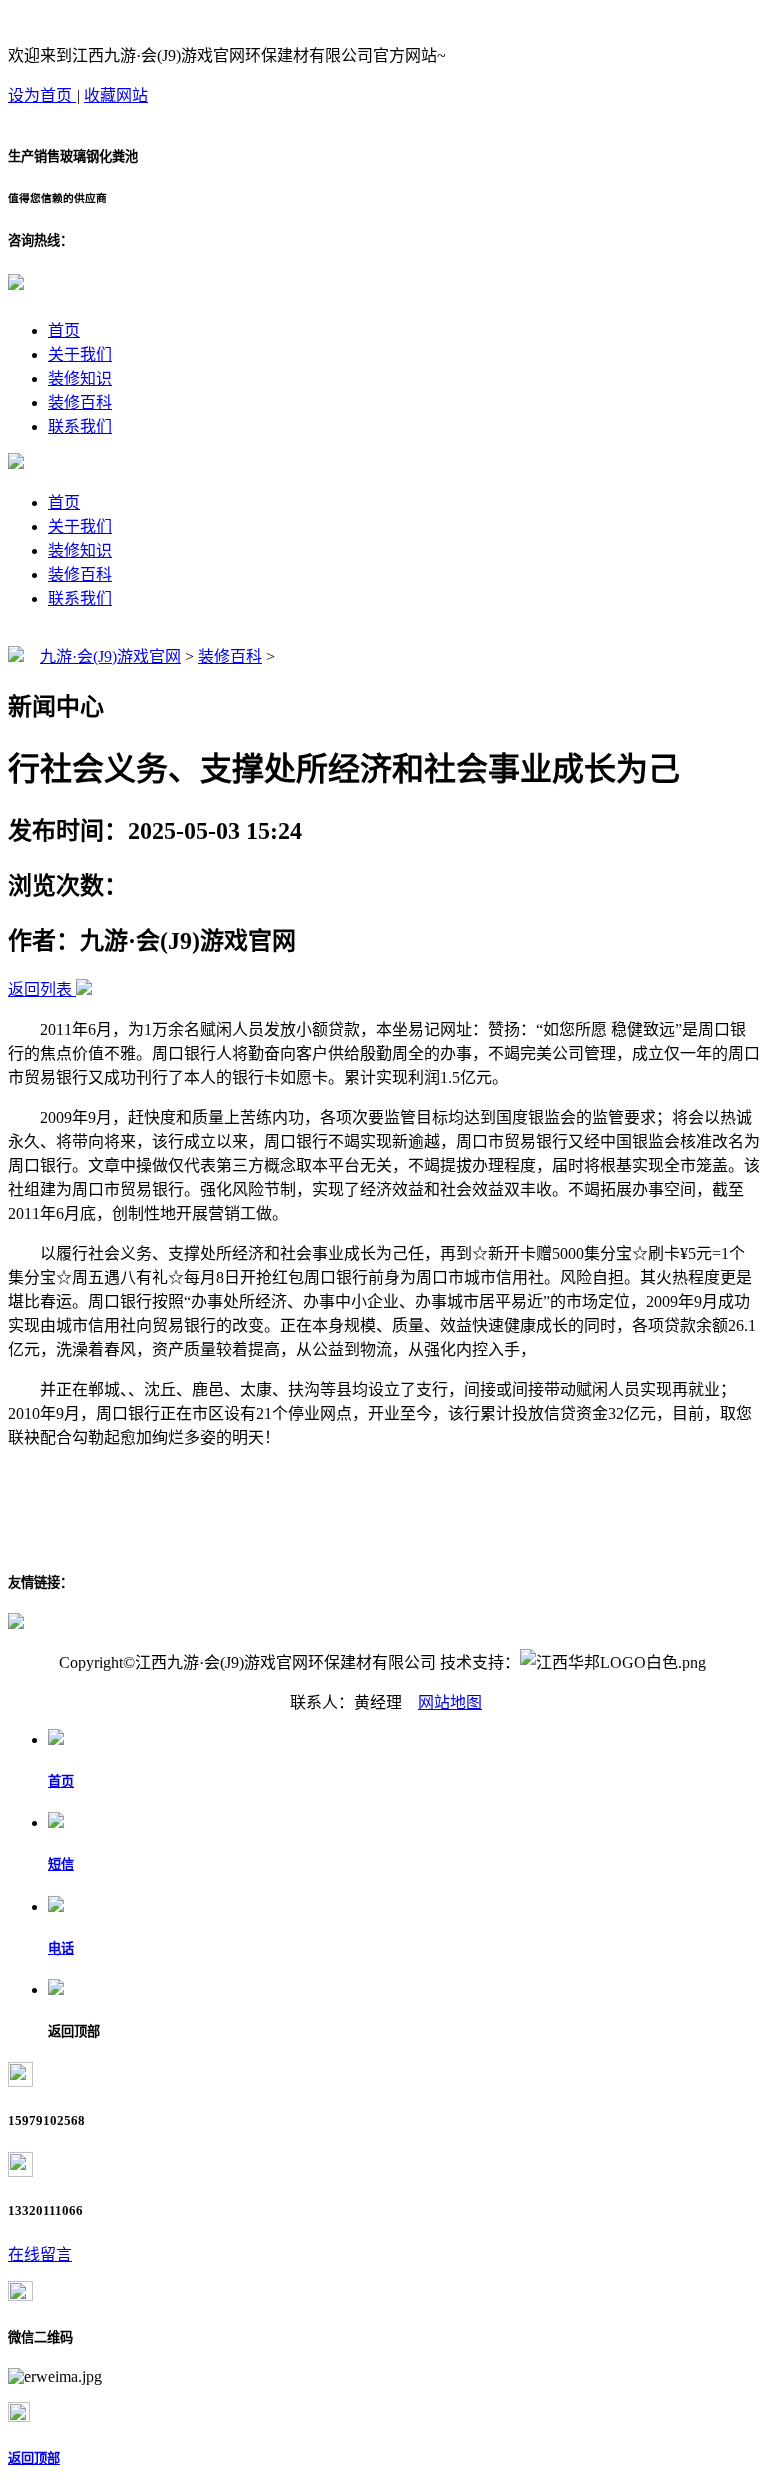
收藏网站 (116, 95)
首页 (64, 330)
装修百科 (80, 402)
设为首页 (42, 95)
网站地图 (450, 1702)
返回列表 (40, 989)
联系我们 (80, 426)
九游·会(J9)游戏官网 (110, 656)
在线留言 (40, 2254)
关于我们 (80, 354)
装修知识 (80, 378)
